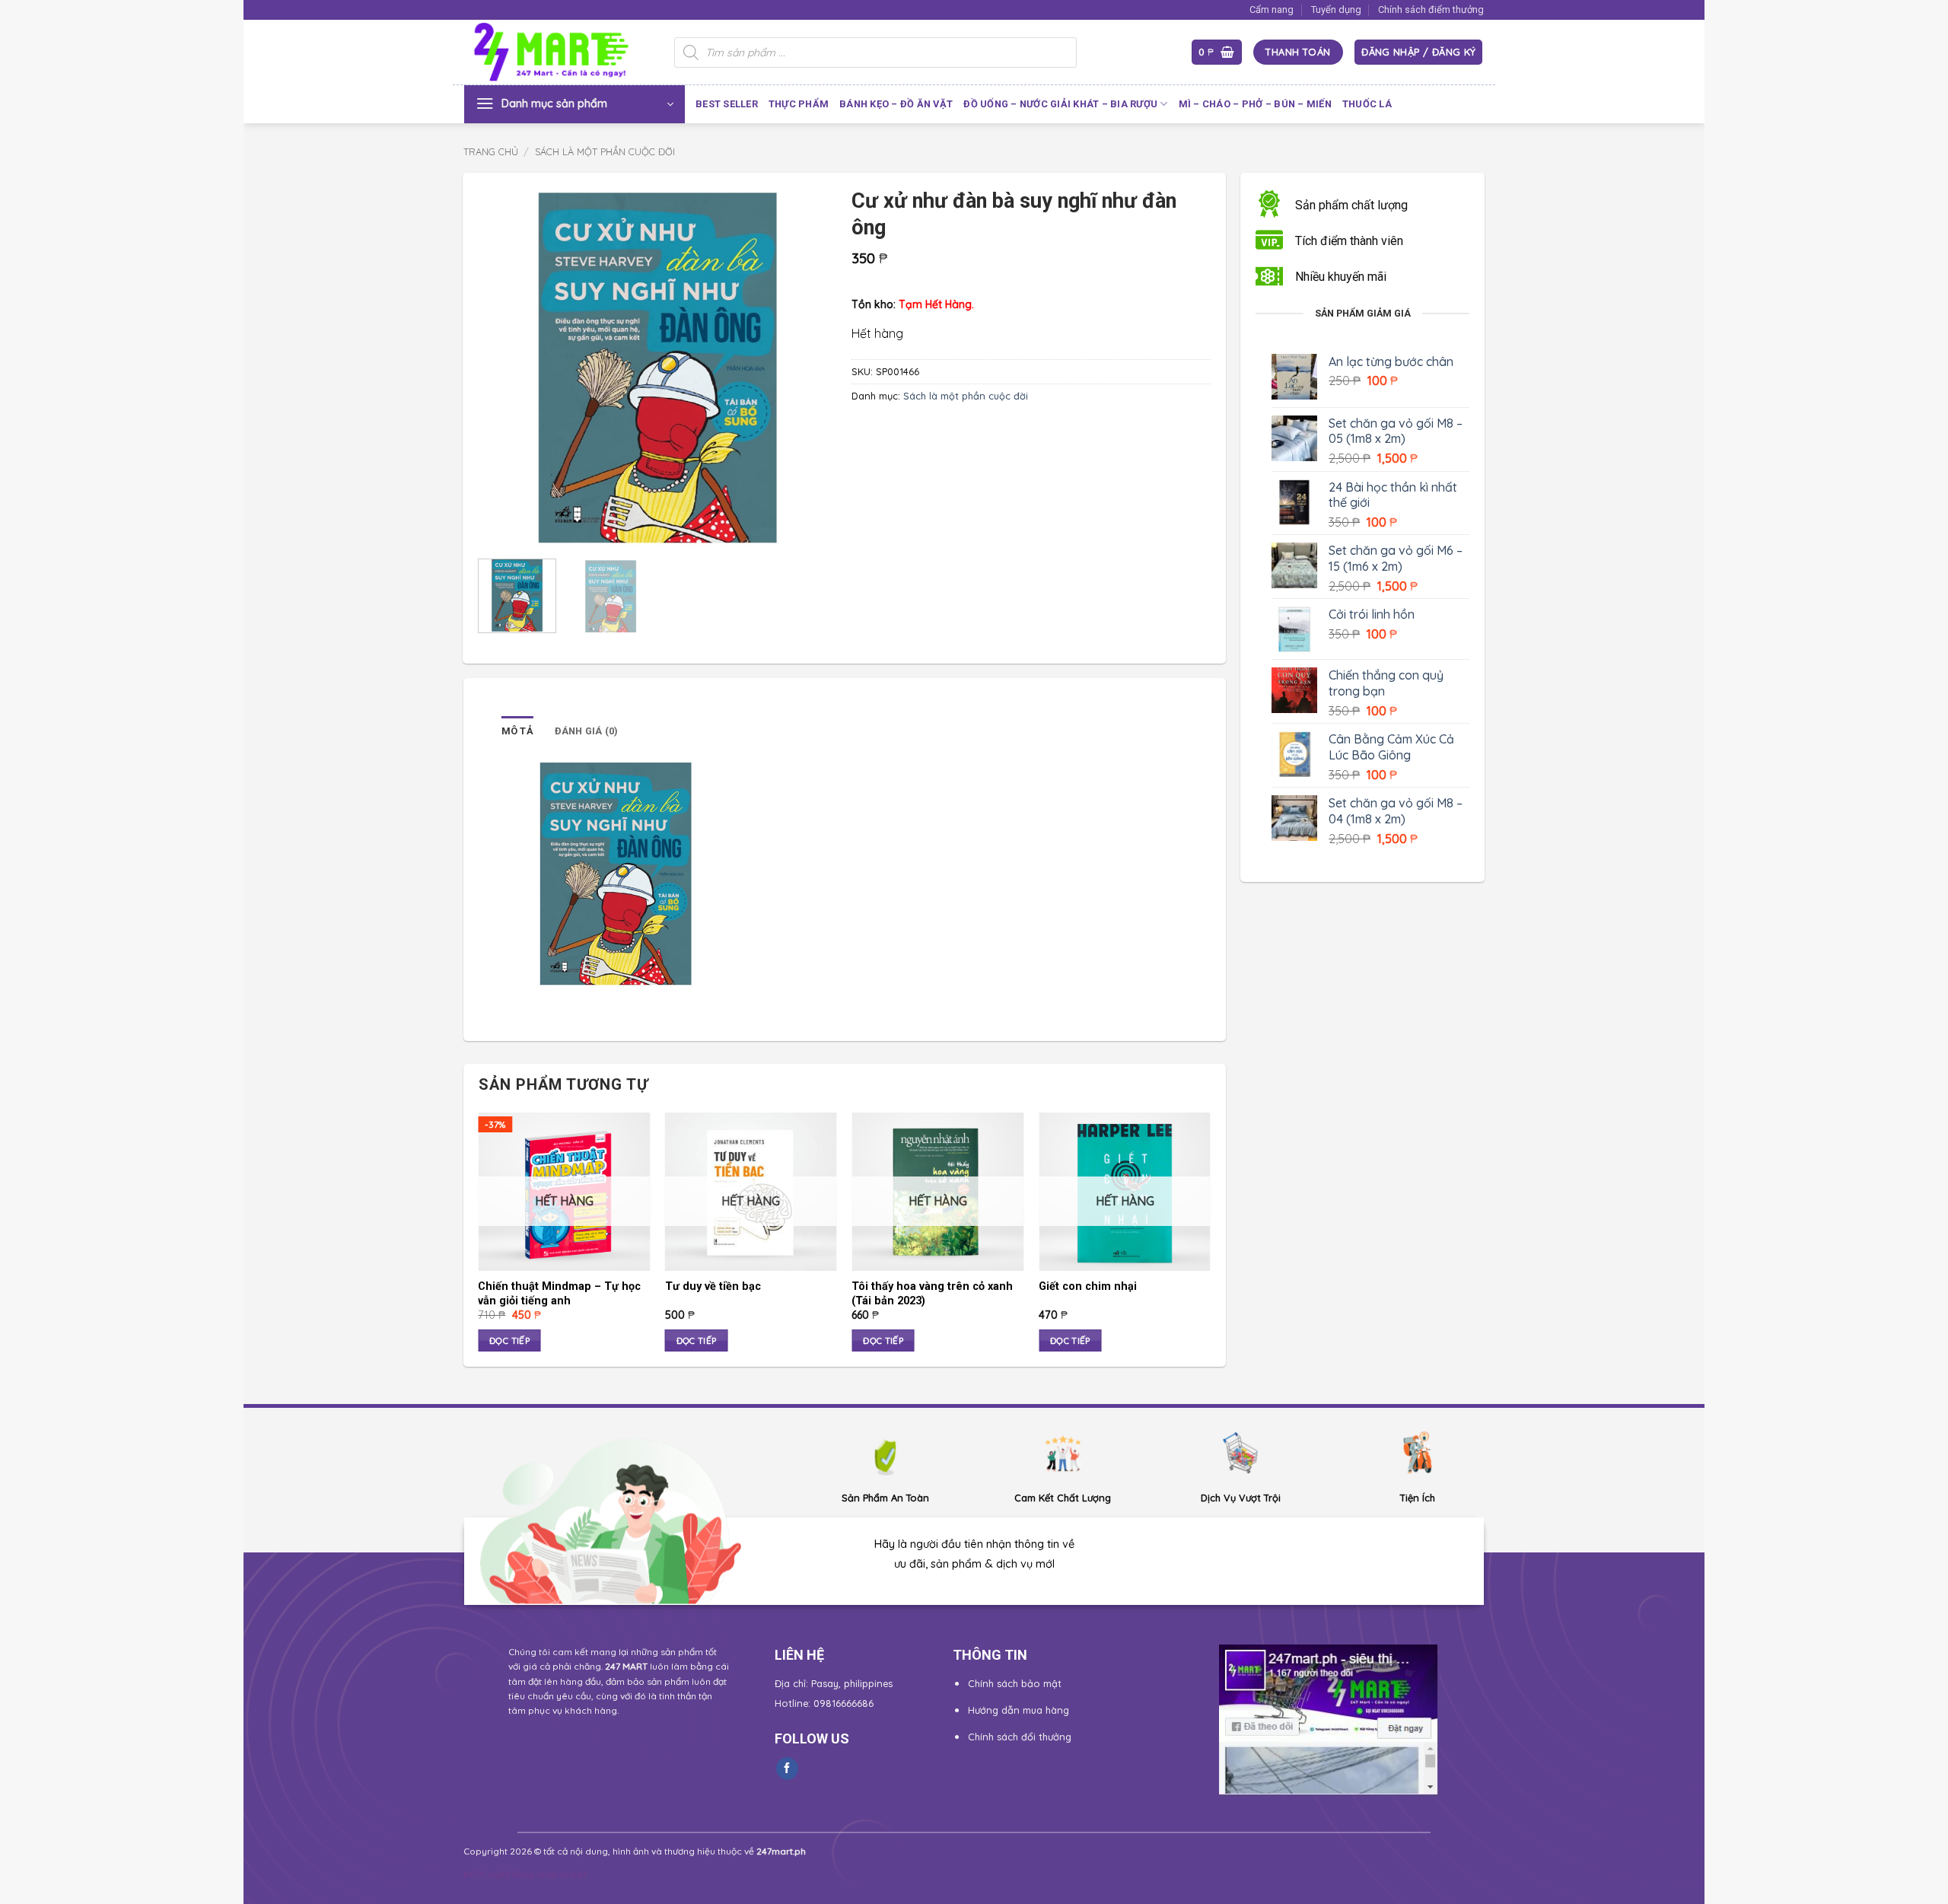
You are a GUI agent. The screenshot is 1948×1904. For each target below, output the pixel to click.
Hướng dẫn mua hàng (1019, 1710)
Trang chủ (491, 151)
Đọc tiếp (509, 1340)
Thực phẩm (799, 104)
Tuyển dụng (1336, 10)
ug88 (499, 1874)
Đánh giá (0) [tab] (587, 731)
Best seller (727, 104)
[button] (1217, 52)
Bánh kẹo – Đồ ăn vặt (896, 104)
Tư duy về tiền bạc (713, 1286)
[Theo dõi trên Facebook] (787, 1769)
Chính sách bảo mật (1015, 1683)
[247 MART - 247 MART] (558, 53)
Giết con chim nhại (1088, 1286)
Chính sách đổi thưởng (1020, 1737)
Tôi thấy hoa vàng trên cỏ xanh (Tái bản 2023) (932, 1294)
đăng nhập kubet (549, 1874)
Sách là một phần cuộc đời (605, 151)
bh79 (474, 1874)
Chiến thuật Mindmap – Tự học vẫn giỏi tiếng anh (559, 1294)
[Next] (810, 368)
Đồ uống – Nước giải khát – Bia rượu (1060, 104)
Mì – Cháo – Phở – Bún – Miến (1255, 104)
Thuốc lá (1367, 104)
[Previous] (505, 368)
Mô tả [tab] (517, 731)
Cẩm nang (1272, 10)
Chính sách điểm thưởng (1431, 10)
